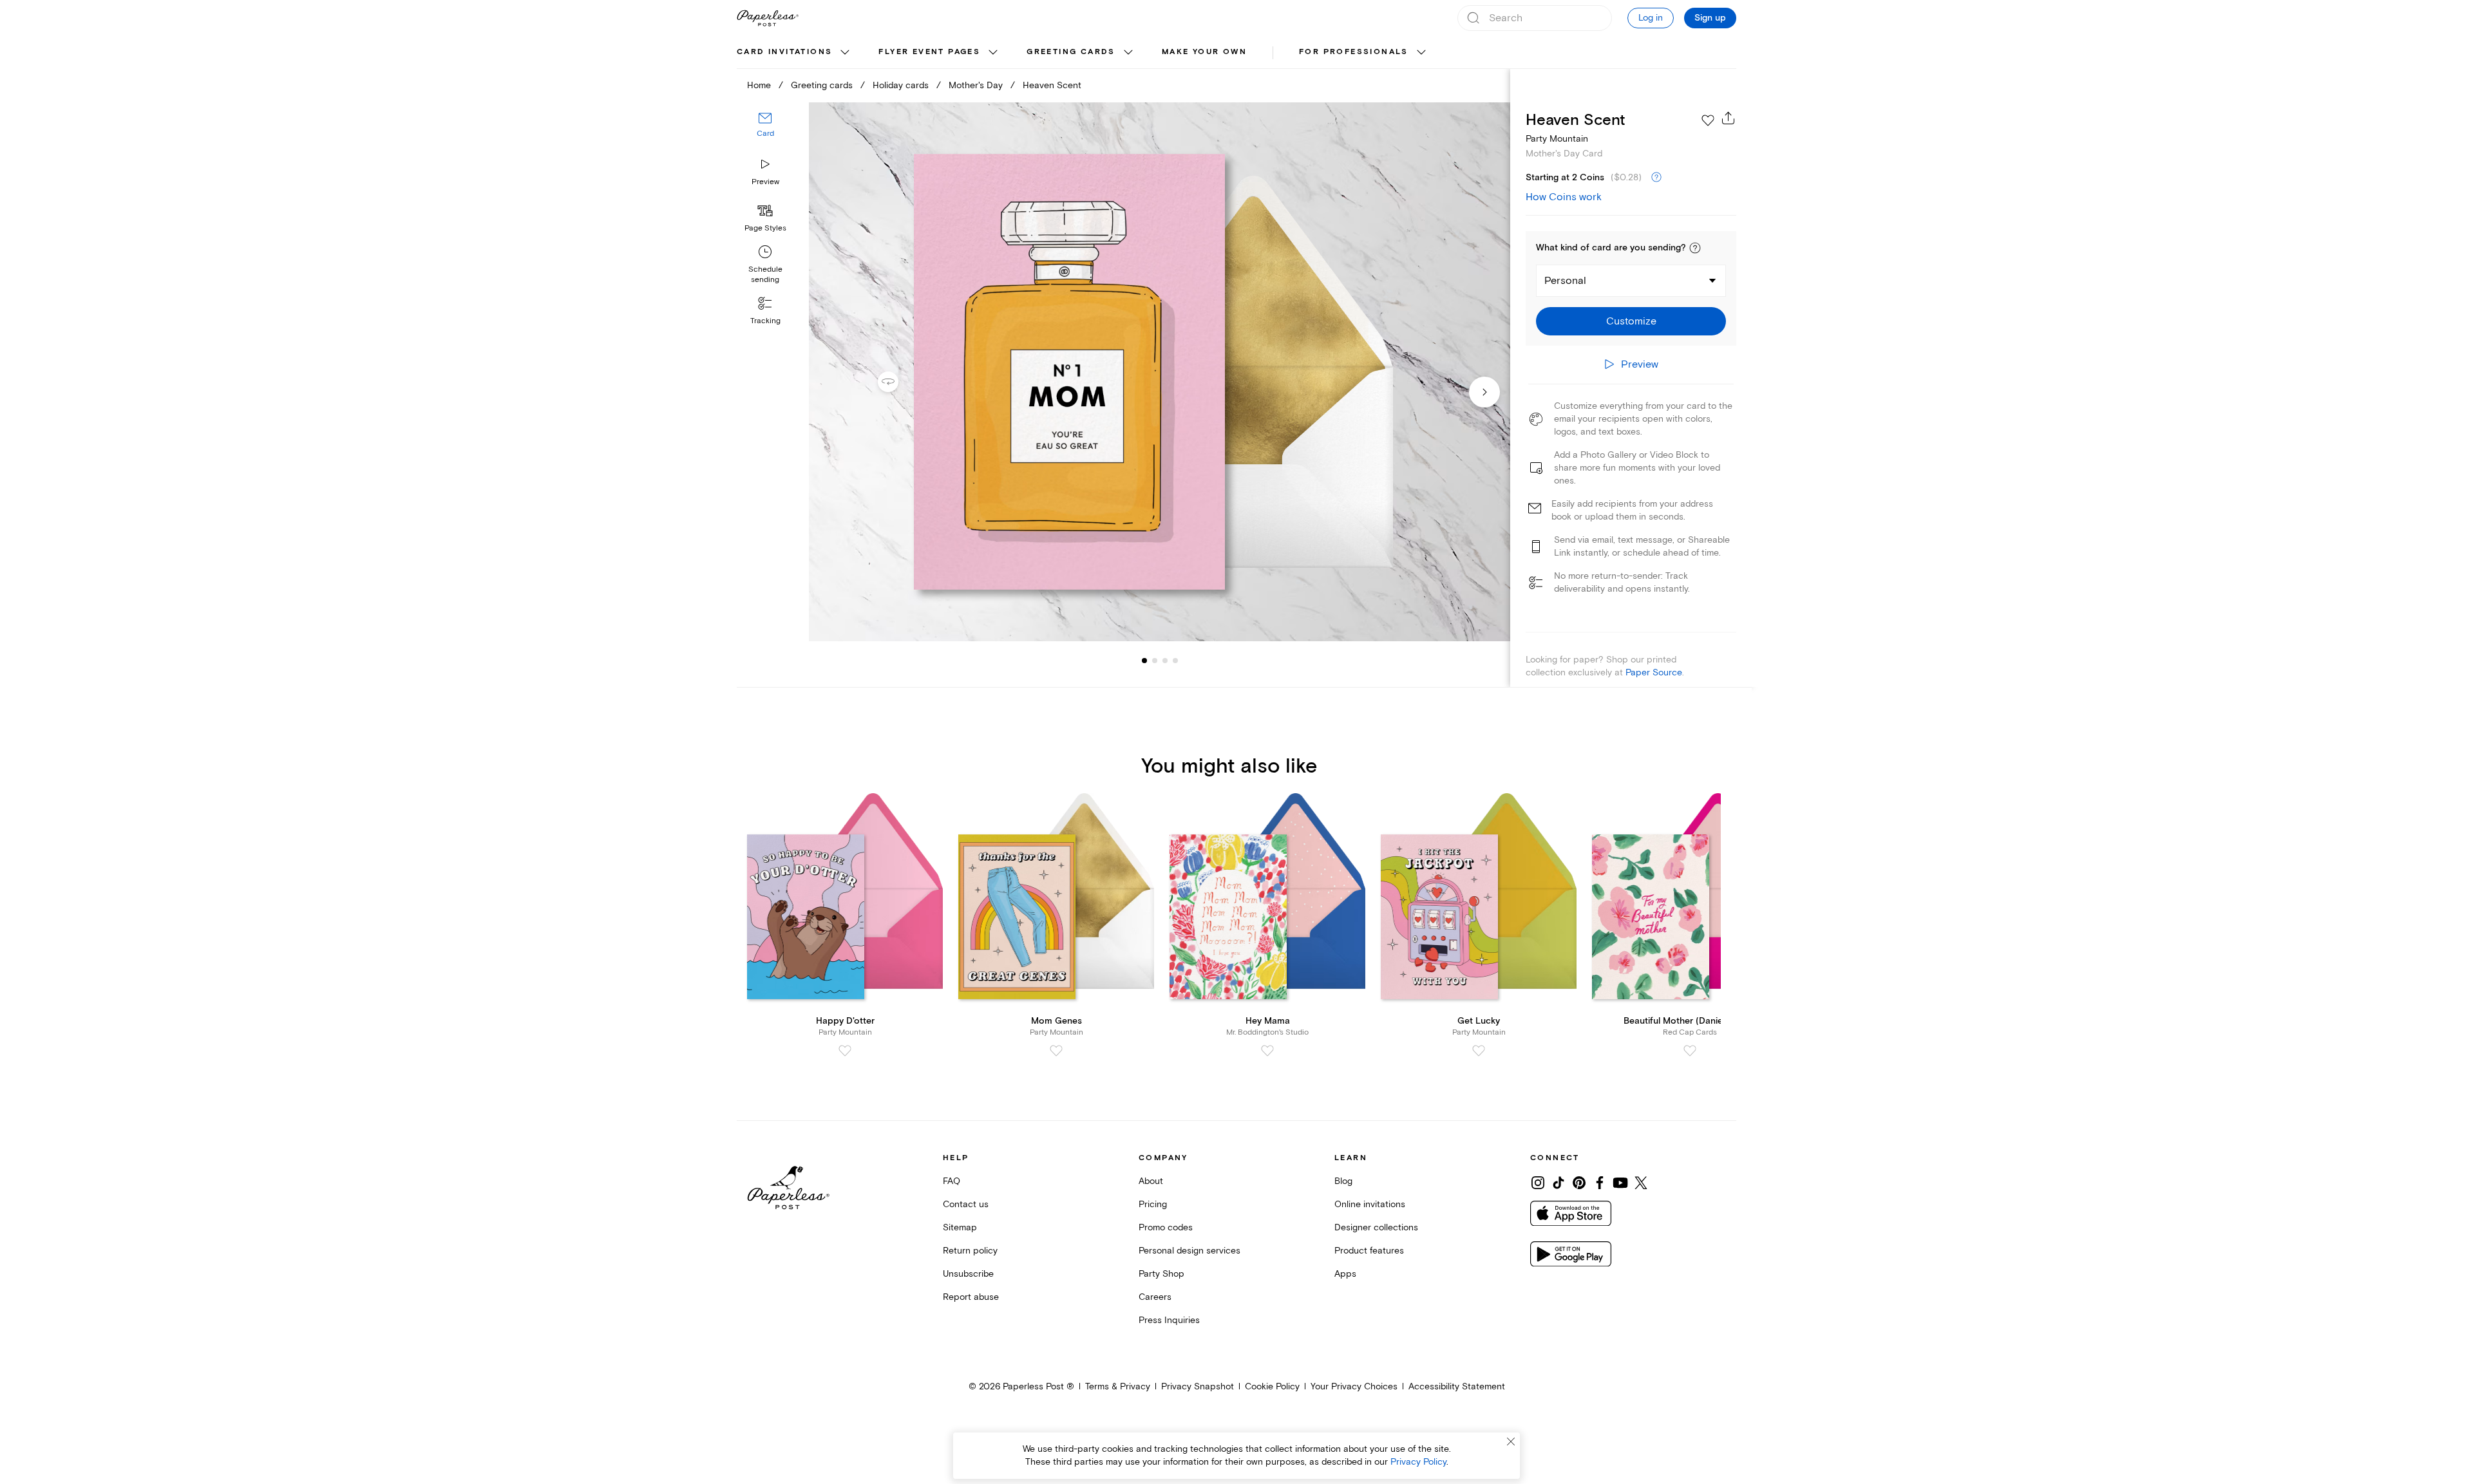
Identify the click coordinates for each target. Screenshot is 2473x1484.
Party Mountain (1557, 139)
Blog (1343, 1181)
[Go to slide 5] (1175, 661)
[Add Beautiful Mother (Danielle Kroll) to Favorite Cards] (1690, 1051)
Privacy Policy (1418, 1462)
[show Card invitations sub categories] (845, 53)
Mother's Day (976, 85)
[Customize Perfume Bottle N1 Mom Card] (1159, 372)
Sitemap (960, 1227)
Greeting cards (1071, 52)
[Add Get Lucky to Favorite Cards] (1479, 1051)
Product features (1369, 1251)
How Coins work (1564, 197)
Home (759, 85)
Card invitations (784, 52)
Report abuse (971, 1297)
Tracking (765, 321)
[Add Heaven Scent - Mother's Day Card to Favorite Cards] (1708, 120)
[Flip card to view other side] (898, 382)
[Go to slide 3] (1155, 661)
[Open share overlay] (1729, 118)
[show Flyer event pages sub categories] (993, 53)
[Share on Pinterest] (1579, 1183)
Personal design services (1189, 1251)
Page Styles (765, 228)
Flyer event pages (929, 52)
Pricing (1153, 1204)
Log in (1651, 18)
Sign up (1710, 18)
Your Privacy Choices (1354, 1386)
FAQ (952, 1181)
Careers (1155, 1297)
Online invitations (1370, 1204)
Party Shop (1161, 1274)
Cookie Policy (1272, 1386)
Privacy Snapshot (1198, 1386)
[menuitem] (795, 53)
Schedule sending (765, 275)
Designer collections (1376, 1227)
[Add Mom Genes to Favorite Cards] (1056, 1051)
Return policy (970, 1251)
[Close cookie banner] (1511, 1442)
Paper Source (1654, 672)
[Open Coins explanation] (1656, 178)
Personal (1565, 281)
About (1151, 1181)
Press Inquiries (1169, 1320)
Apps (1345, 1274)
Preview (765, 182)
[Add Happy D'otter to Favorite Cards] (845, 1051)
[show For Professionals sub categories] (1421, 53)
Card (765, 134)
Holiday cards (901, 85)
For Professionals (1354, 52)
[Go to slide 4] (1165, 661)
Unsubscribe (968, 1274)
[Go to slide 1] (1144, 661)
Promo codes (1166, 1227)
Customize (1631, 321)
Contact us (966, 1204)
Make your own (1204, 52)
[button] (1695, 248)
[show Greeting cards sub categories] (1128, 53)
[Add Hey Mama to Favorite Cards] (1267, 1051)
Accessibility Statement (1457, 1386)
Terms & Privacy (1118, 1386)
